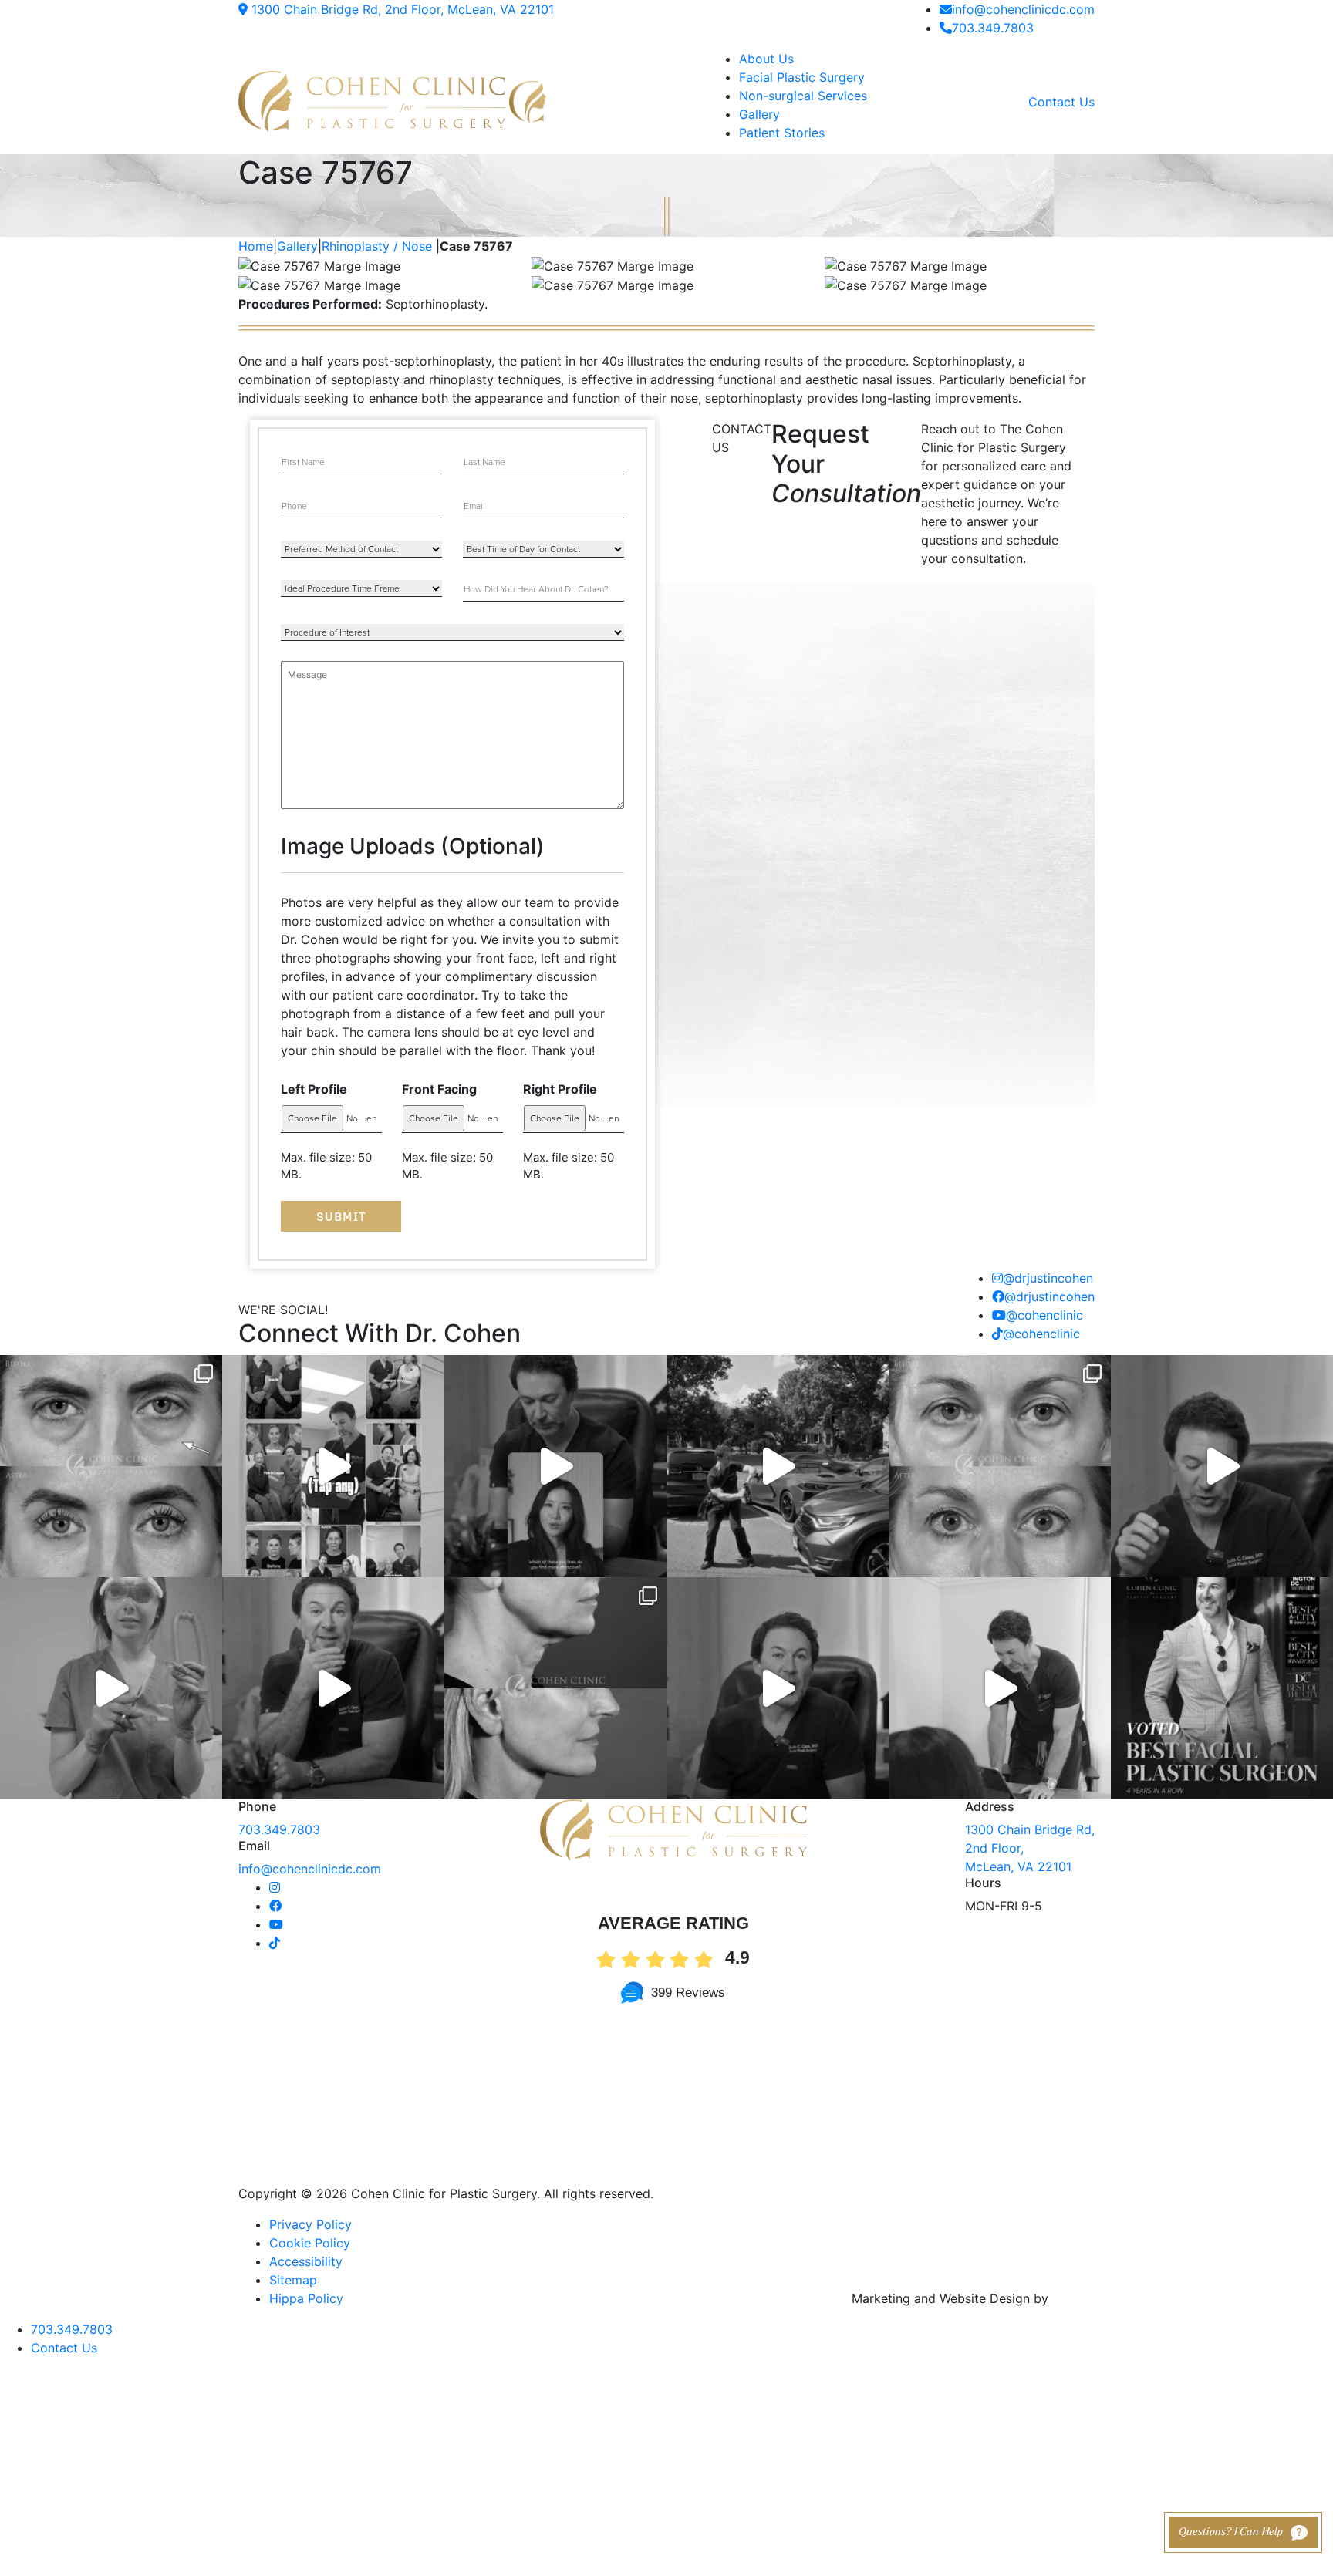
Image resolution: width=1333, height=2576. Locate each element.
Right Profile (560, 1089)
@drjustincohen (1048, 1278)
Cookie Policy (310, 2243)
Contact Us (1061, 102)
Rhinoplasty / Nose (377, 246)
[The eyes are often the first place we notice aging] (1000, 1466)
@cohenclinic (1044, 1315)
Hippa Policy (306, 2298)
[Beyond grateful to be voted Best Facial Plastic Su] (1222, 1688)
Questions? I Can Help (1231, 2532)
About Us (766, 59)
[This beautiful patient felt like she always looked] (111, 1466)
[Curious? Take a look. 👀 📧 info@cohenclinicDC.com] (333, 1466)
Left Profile (314, 1089)
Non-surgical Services (803, 96)
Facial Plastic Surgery (802, 77)
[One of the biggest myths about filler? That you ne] (333, 1688)
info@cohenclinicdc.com (1023, 9)
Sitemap (293, 2280)
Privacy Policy (310, 2224)
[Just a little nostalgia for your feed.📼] (1000, 1688)
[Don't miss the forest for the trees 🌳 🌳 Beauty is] (555, 1466)
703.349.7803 (993, 28)
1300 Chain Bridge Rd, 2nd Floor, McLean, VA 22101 (401, 9)
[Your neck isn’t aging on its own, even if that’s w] (778, 1466)
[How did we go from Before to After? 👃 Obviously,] (778, 1688)
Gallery (759, 114)
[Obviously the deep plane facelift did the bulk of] (1222, 1466)
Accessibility (306, 2261)
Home (256, 246)
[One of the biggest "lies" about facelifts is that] (555, 1688)
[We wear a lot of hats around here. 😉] (111, 1688)
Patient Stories (782, 133)
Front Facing (439, 1089)
